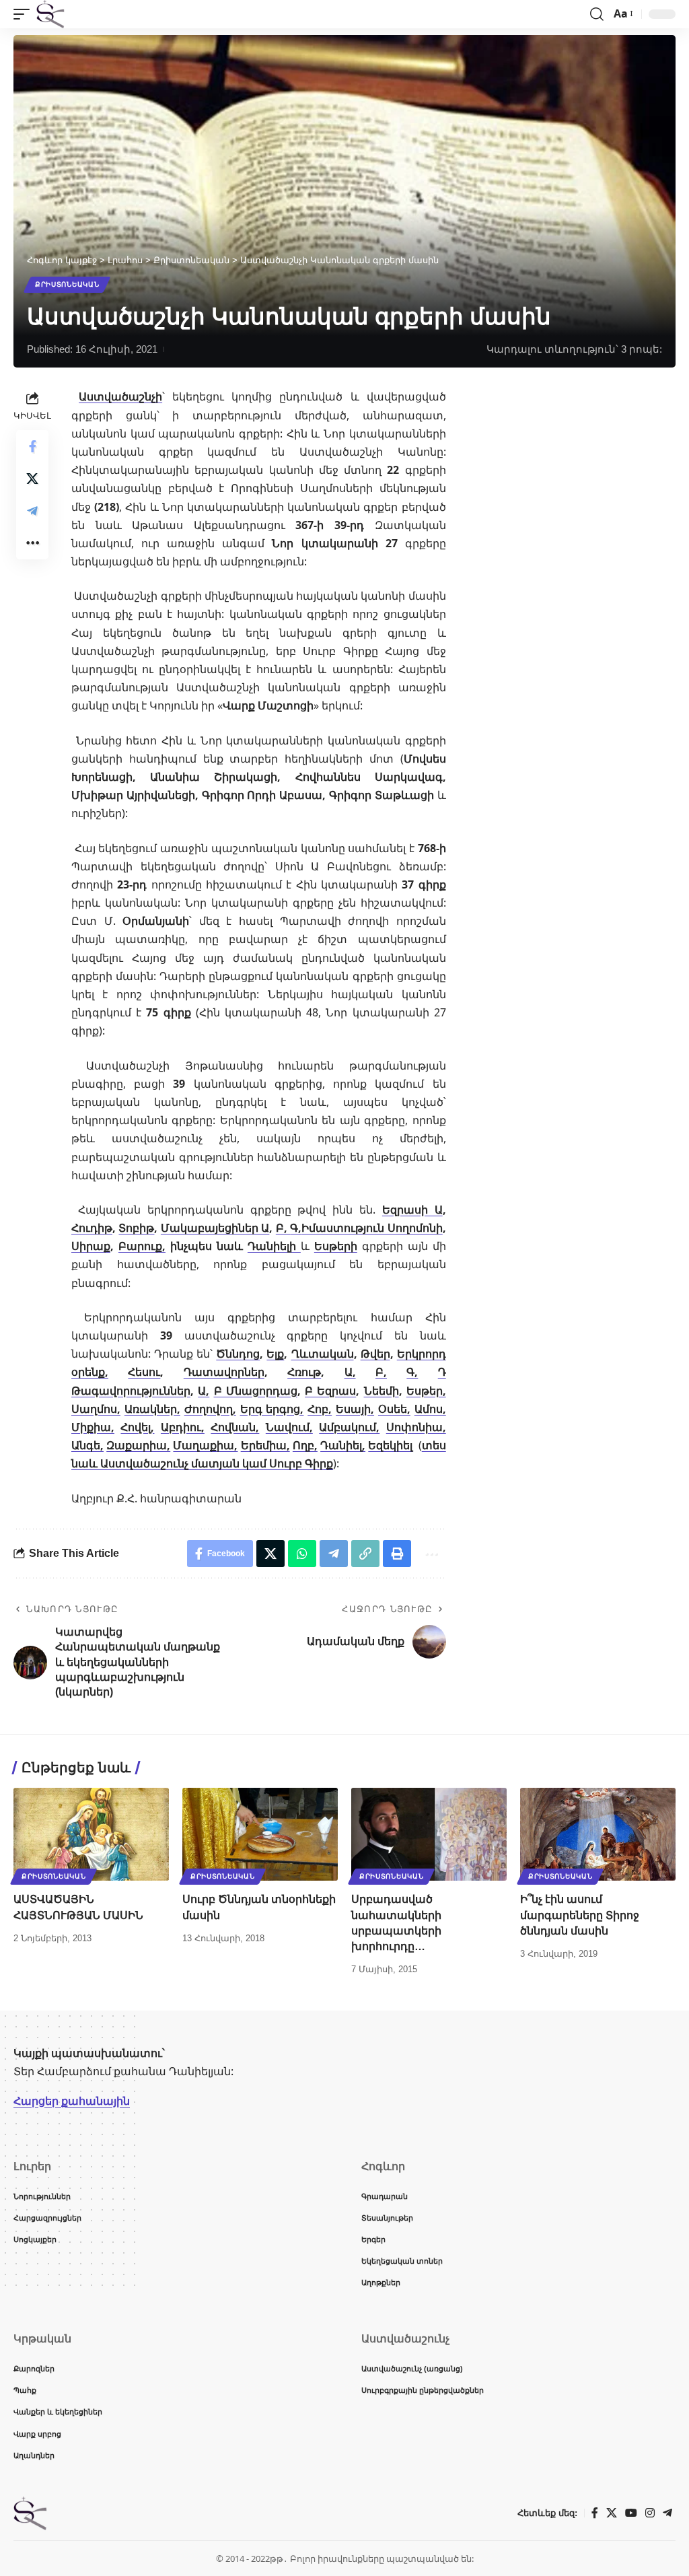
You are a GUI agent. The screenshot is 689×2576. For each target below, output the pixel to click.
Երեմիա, (265, 1445)
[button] (25, 14)
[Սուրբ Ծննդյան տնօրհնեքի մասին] (260, 1835)
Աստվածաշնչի (120, 396)
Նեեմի (382, 1391)
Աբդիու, (183, 1427)
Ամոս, (430, 1409)
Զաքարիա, (138, 1445)
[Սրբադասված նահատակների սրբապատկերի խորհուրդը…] (429, 1835)
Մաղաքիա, (205, 1445)
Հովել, (137, 1427)
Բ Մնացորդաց (256, 1391)
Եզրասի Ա (412, 1210)
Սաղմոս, (96, 1409)
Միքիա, (93, 1427)
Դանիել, (343, 1445)
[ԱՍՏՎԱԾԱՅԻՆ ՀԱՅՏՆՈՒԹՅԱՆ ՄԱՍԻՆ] (91, 1835)
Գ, (296, 1228)
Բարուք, (142, 1246)
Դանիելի (274, 1246)
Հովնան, (235, 1427)
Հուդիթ (92, 1228)
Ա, (350, 1372)
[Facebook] (595, 2513)
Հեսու (144, 1372)
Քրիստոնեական (67, 284)
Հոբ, (320, 1409)
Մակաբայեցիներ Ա (215, 1228)
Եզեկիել (390, 1445)
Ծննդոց (238, 1354)
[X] (612, 2513)
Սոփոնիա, (416, 1427)
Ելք (275, 1354)
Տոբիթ (136, 1228)
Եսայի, (355, 1409)
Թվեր (375, 1354)
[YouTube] (631, 2513)
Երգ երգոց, (272, 1409)
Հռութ (304, 1372)
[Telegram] (667, 2513)
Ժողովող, (210, 1409)
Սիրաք (91, 1246)
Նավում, (289, 1427)
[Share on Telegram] (32, 511)
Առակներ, (152, 1409)
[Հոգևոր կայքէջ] (50, 14)
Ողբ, (305, 1445)
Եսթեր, (426, 1391)
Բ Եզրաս (330, 1391)
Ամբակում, (349, 1427)
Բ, (283, 1228)
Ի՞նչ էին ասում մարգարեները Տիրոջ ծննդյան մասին (580, 1915)
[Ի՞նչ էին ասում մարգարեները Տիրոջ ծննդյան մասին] (598, 1835)
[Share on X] (32, 479)
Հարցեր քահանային (72, 2101)
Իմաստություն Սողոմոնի (372, 1228)
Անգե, (87, 1445)
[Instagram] (650, 2513)
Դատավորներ (224, 1372)
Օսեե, (394, 1409)
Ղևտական (323, 1354)
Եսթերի (336, 1246)
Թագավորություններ (131, 1391)
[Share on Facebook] (32, 446)
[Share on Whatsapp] (302, 1554)
